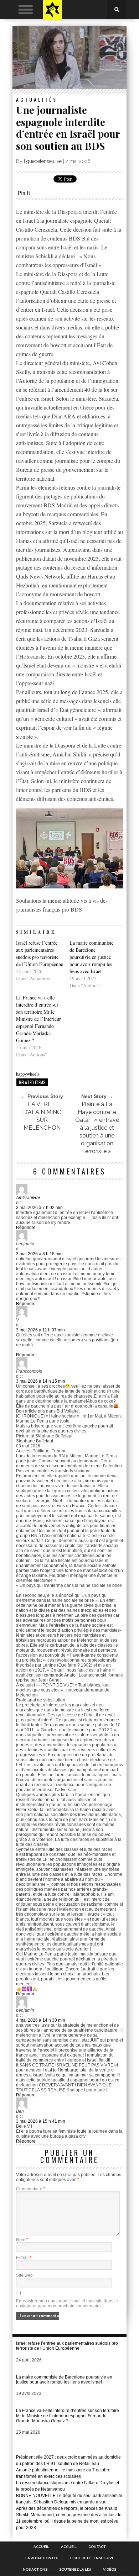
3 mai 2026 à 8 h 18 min (39, 1254)
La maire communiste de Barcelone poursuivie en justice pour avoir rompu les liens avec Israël (91, 957)
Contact (97, 2547)
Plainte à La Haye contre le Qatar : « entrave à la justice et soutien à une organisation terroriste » (97, 1128)
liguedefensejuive (43, 161)
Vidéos (110, 2570)
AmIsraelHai (28, 1198)
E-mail (24, 2258)
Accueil (41, 2547)
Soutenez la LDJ (75, 2570)
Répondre (26, 1228)
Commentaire (31, 2189)
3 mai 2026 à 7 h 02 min (39, 1208)
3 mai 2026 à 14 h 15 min (41, 1381)
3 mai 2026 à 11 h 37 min (40, 1330)
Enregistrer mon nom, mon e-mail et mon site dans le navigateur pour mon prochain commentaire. (67, 2303)
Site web (24, 2275)
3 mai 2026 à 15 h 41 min (41, 2121)
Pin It (24, 193)
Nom (22, 2240)
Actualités (37, 99)
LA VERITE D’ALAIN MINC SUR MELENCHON (42, 1116)
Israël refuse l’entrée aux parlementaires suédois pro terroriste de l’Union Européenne (40, 953)
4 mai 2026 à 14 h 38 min (41, 2020)
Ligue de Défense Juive (92, 2558)
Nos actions (35, 2570)
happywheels (28, 1074)
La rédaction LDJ (42, 2558)
